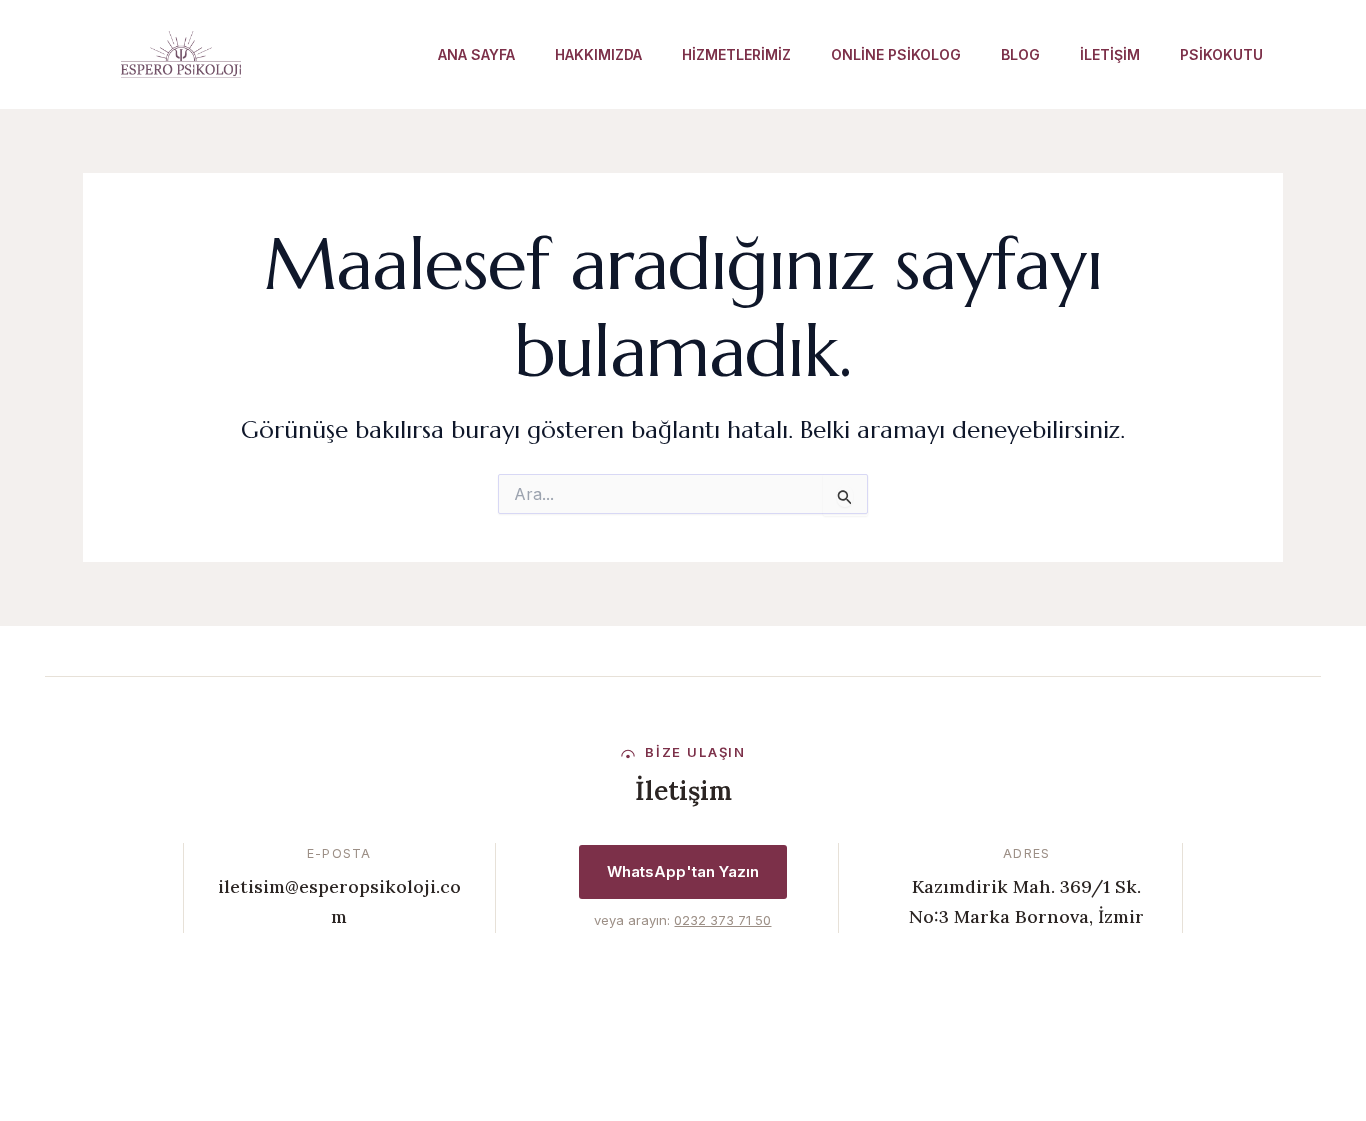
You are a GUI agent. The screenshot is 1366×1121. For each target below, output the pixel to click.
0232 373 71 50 (722, 920)
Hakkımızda (598, 54)
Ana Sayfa (476, 54)
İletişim (1110, 54)
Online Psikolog (896, 54)
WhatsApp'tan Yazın (683, 871)
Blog (1020, 54)
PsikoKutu (1221, 54)
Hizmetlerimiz (736, 54)
